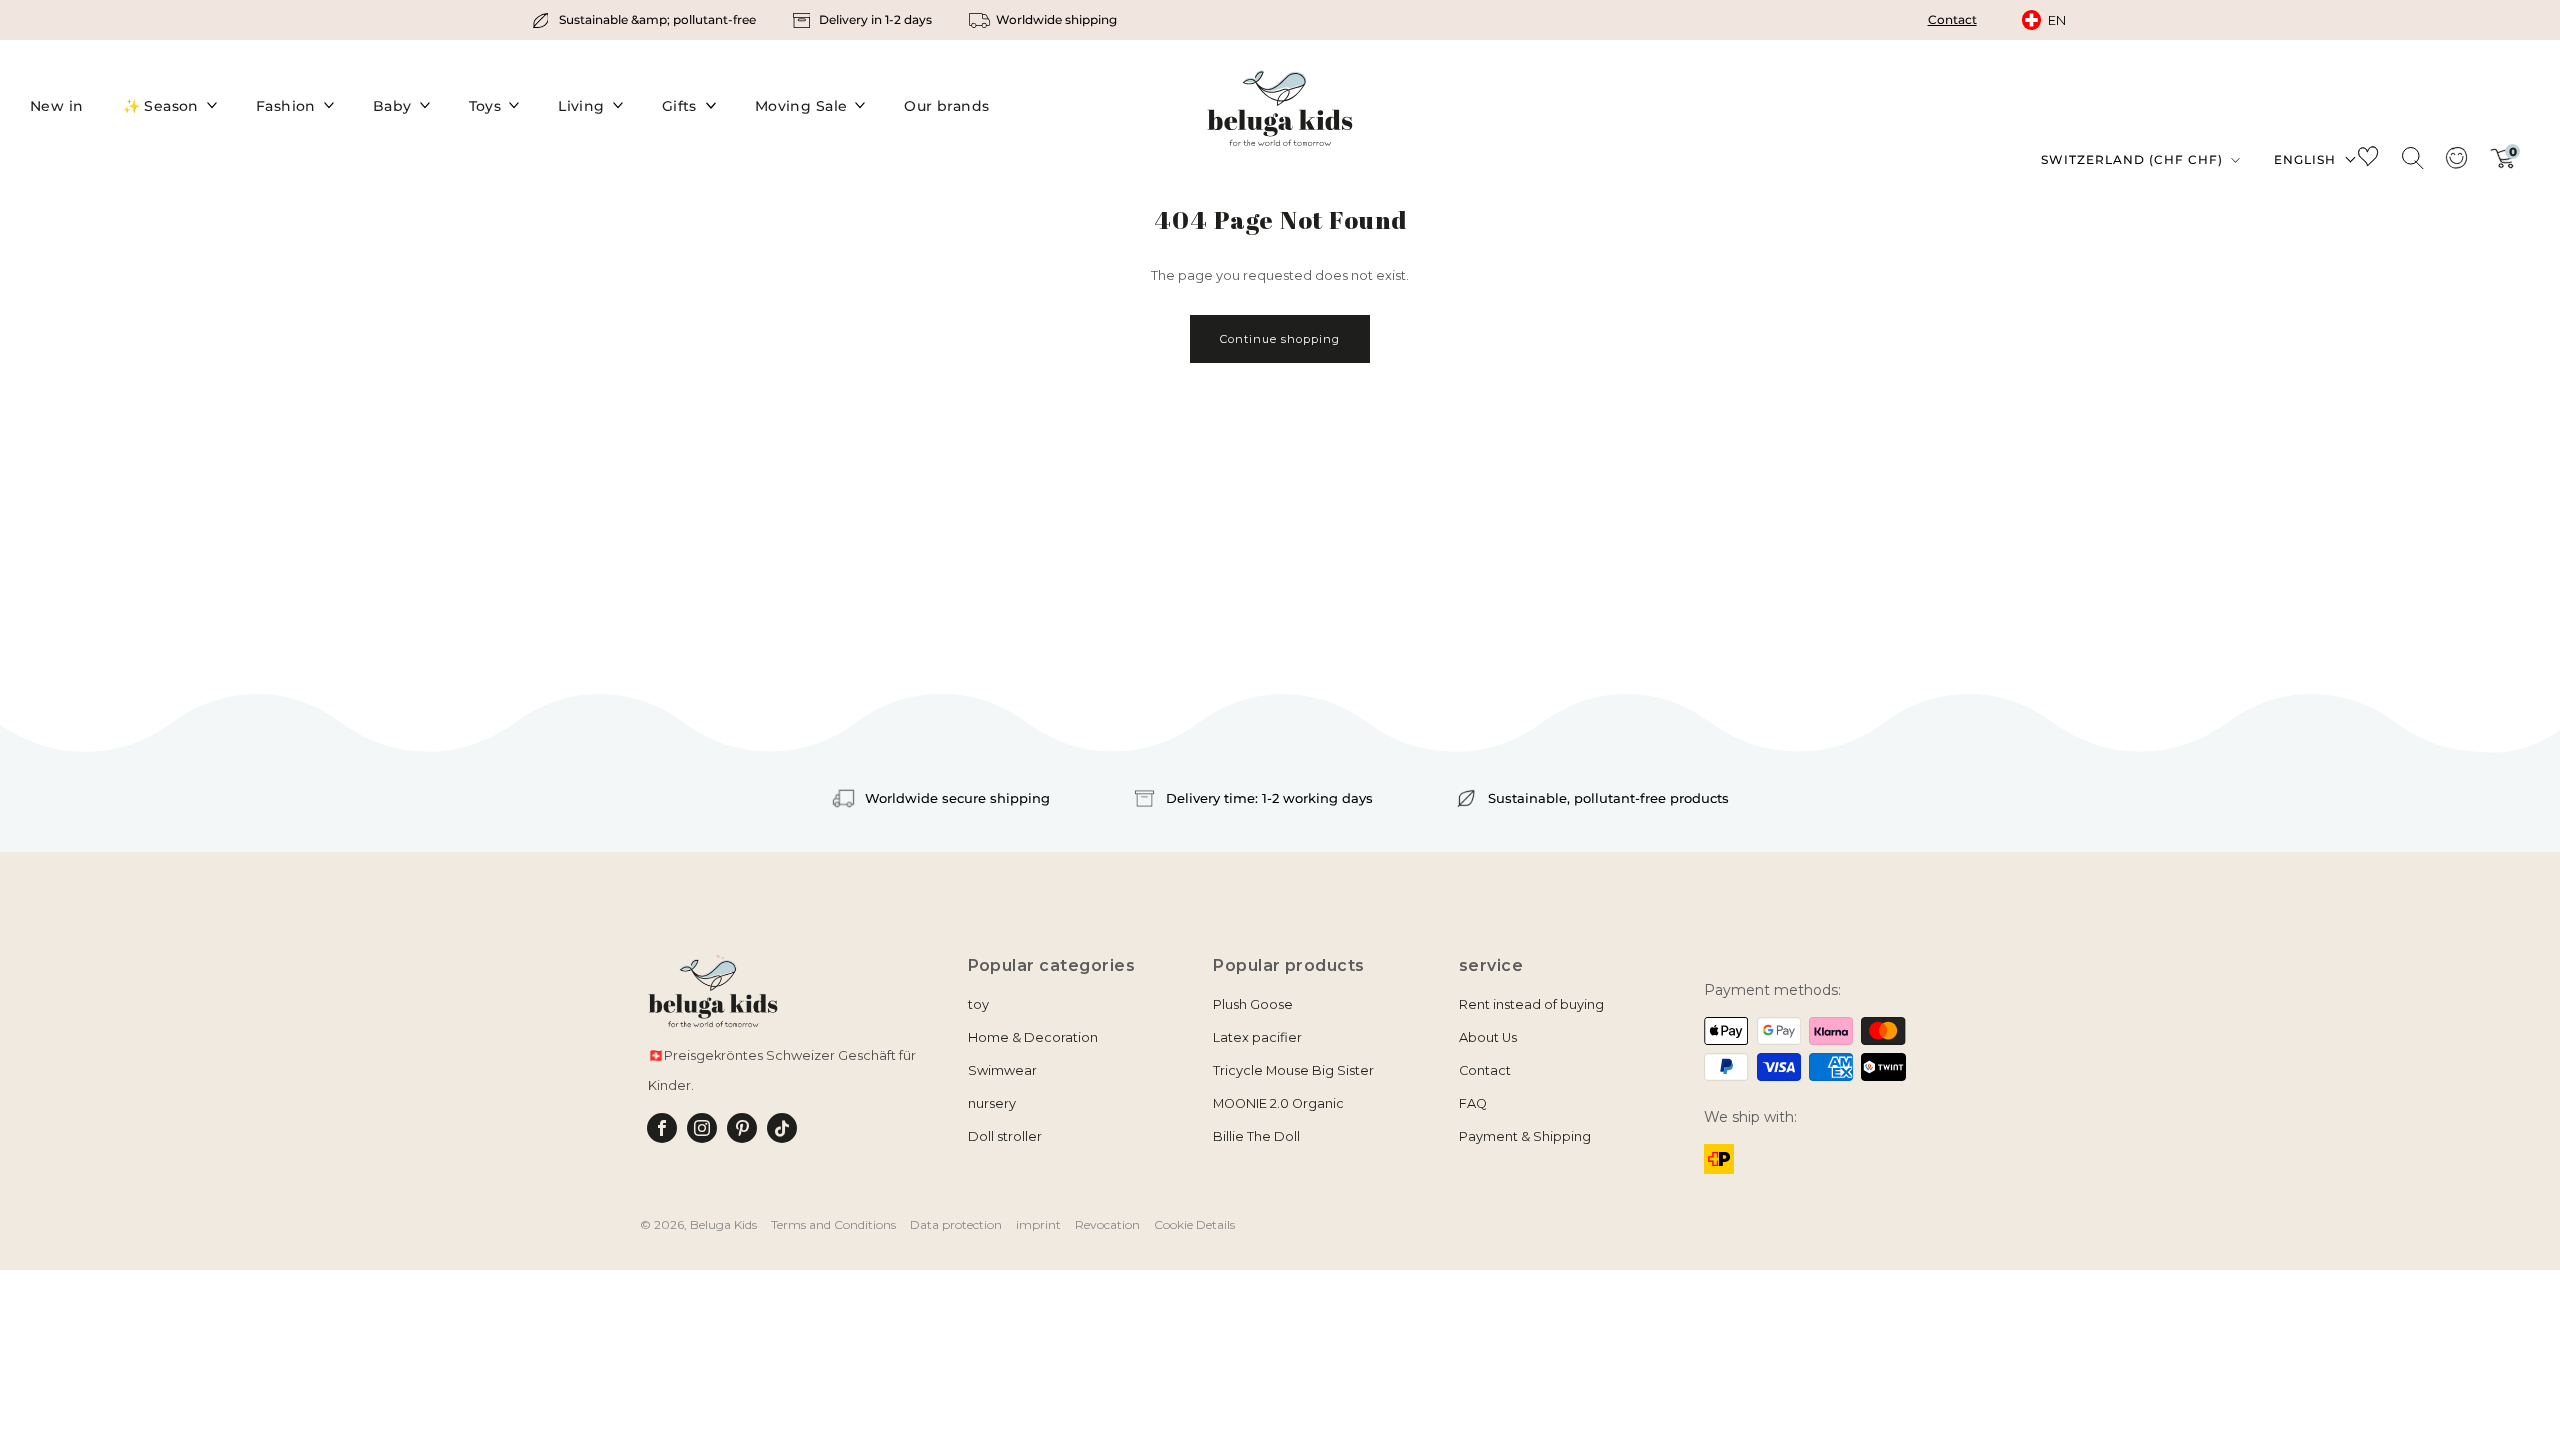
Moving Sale (801, 106)
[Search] (2412, 157)
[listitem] (645, 20)
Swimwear (1002, 1070)
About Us (1488, 1037)
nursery (992, 1103)
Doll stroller (1005, 1136)
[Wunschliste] (2368, 159)
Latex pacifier (1257, 1037)
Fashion (286, 106)
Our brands (946, 106)
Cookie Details (1194, 1224)
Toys (485, 106)
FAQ (1473, 1103)
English (2305, 159)
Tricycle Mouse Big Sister (1293, 1070)
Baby (392, 106)
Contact (1952, 19)
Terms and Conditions (833, 1224)
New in (57, 106)
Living (581, 106)
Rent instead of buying (1531, 1004)
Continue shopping (1280, 339)
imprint (1038, 1224)
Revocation (1107, 1224)
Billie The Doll (1256, 1136)
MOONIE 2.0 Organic (1278, 1103)
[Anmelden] (2456, 164)
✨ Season (161, 106)
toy (978, 1004)
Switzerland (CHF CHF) (2134, 159)
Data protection (956, 1224)
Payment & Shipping (1525, 1136)
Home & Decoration (1033, 1037)
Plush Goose (1253, 1004)
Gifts (679, 106)
